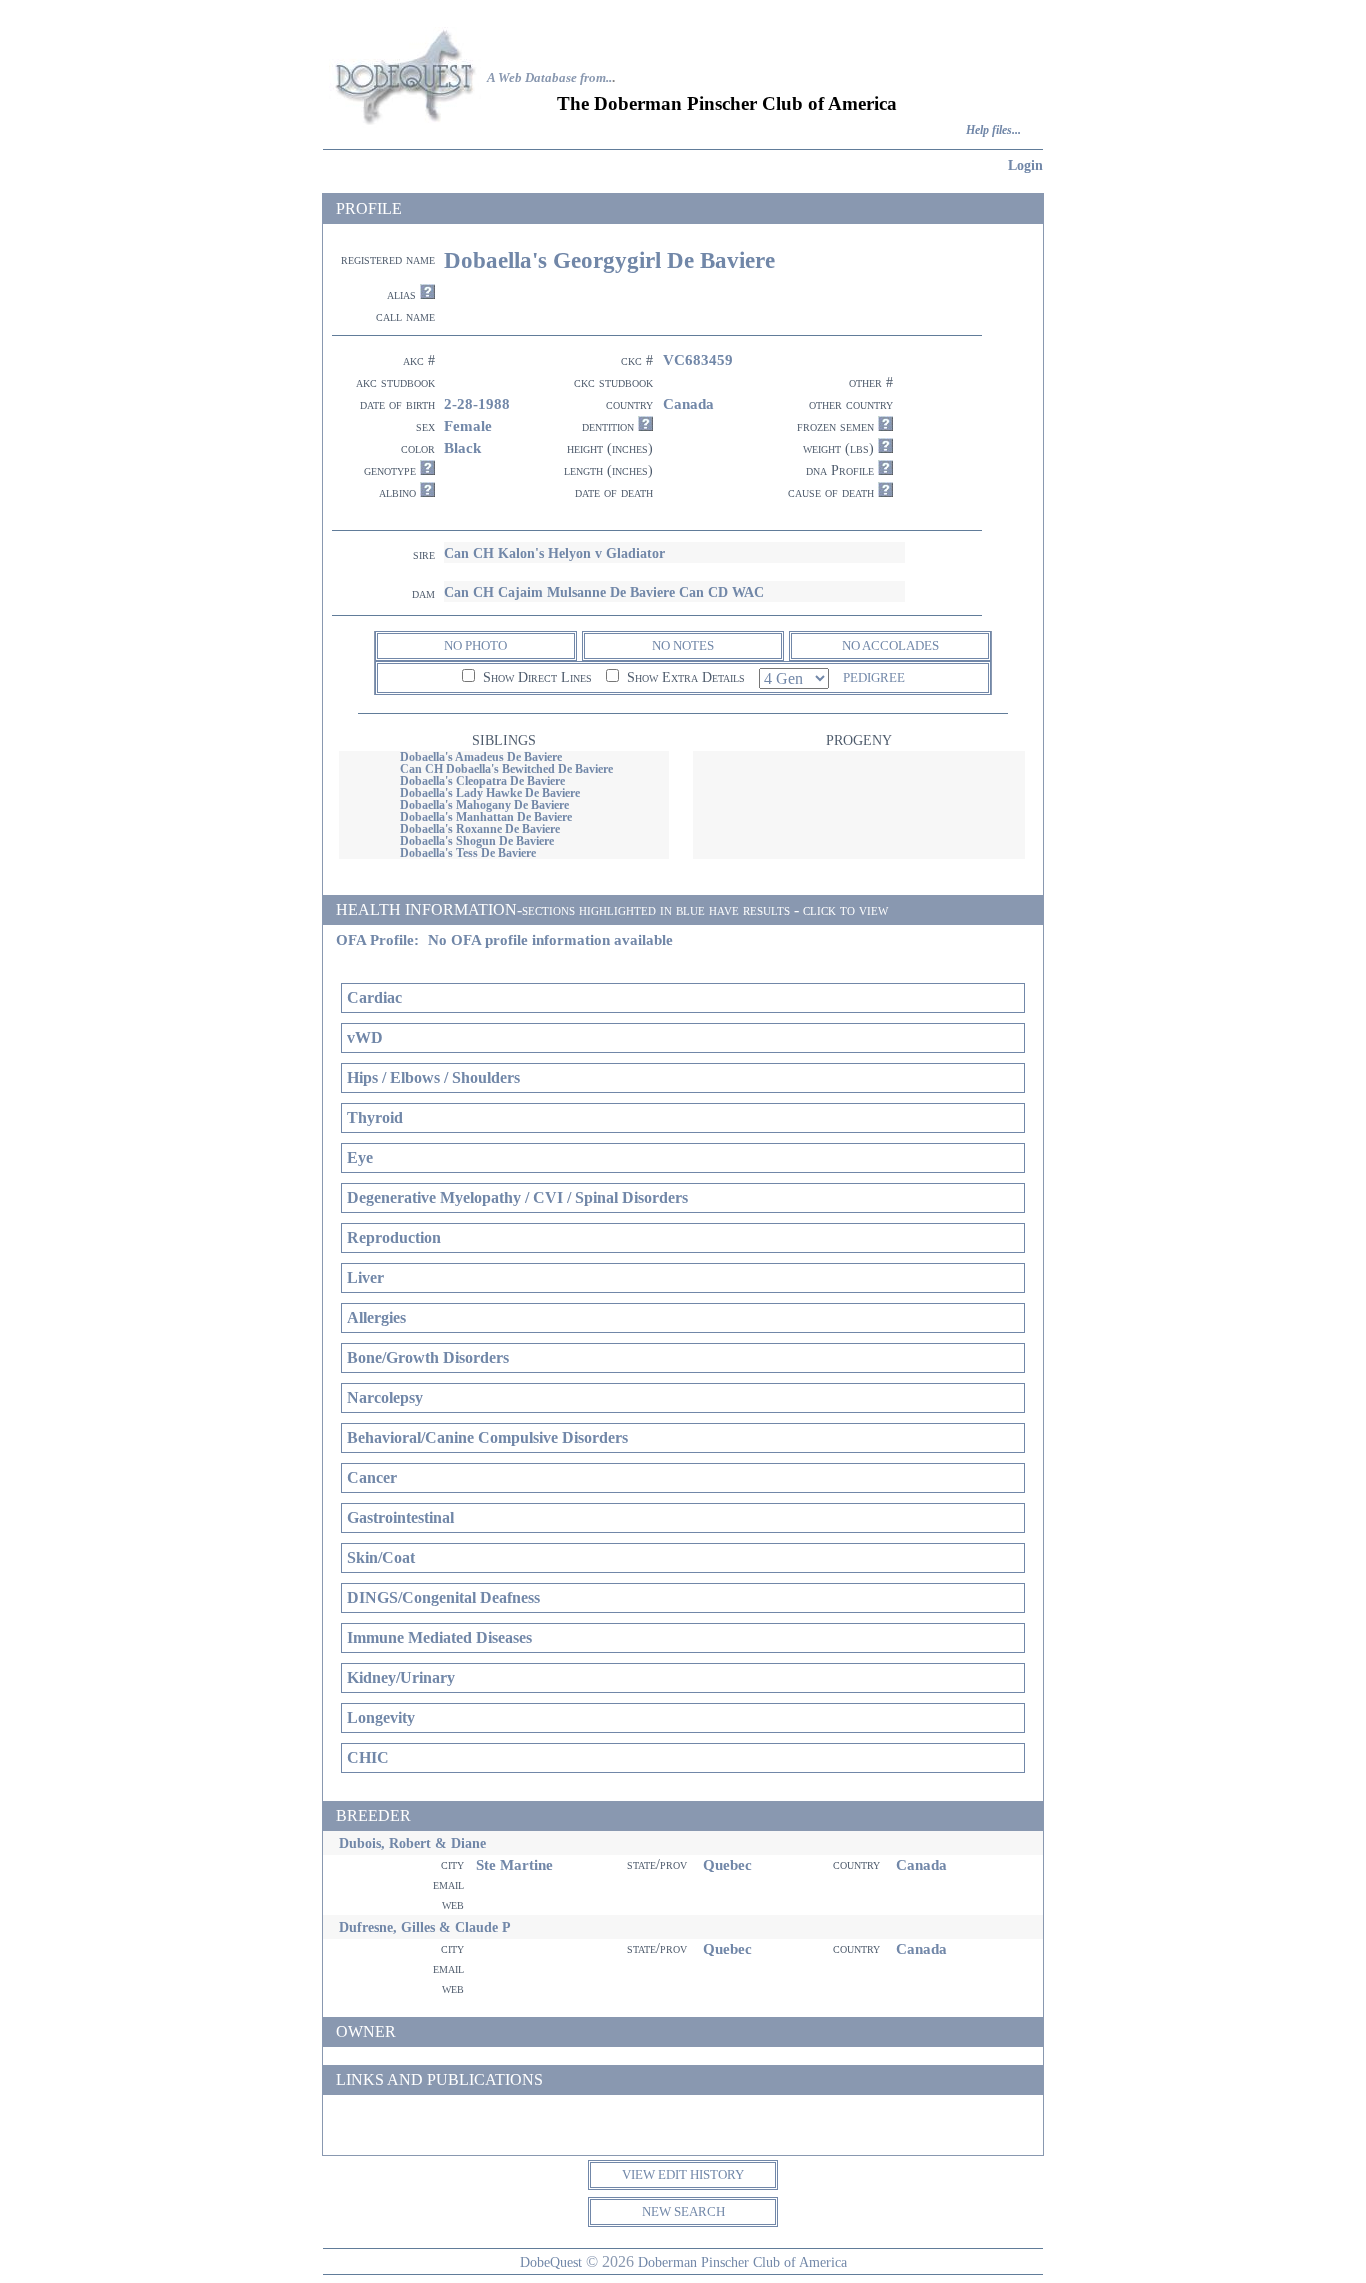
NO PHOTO (475, 645)
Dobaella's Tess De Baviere (468, 853)
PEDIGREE (874, 677)
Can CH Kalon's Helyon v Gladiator (554, 553)
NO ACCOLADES (890, 645)
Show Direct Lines (535, 677)
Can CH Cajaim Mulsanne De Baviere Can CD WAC (604, 592)
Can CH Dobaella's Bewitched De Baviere (506, 769)
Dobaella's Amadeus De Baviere (481, 757)
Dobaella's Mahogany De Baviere (484, 805)
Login (1025, 165)
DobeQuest (551, 2262)
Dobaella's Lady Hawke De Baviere (490, 793)
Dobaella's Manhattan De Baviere (486, 817)
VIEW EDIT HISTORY (683, 2174)
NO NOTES (683, 645)
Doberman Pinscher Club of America (742, 2262)
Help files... (993, 130)
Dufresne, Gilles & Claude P (425, 1927)
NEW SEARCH (683, 2211)
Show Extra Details (684, 677)
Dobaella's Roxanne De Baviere (480, 829)
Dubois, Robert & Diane (412, 1843)
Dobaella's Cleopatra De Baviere (482, 781)
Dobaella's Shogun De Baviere (477, 841)
